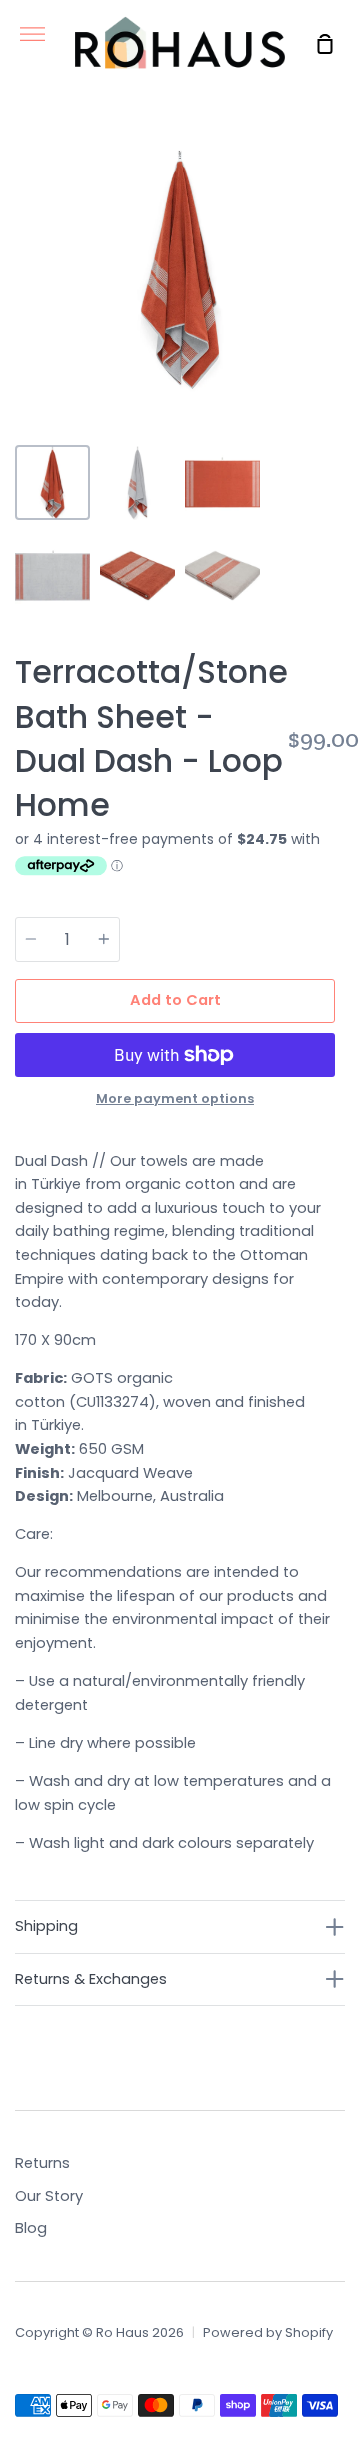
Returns (42, 2163)
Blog (31, 2228)
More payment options (175, 1098)
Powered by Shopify (268, 2332)
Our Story (49, 2196)
